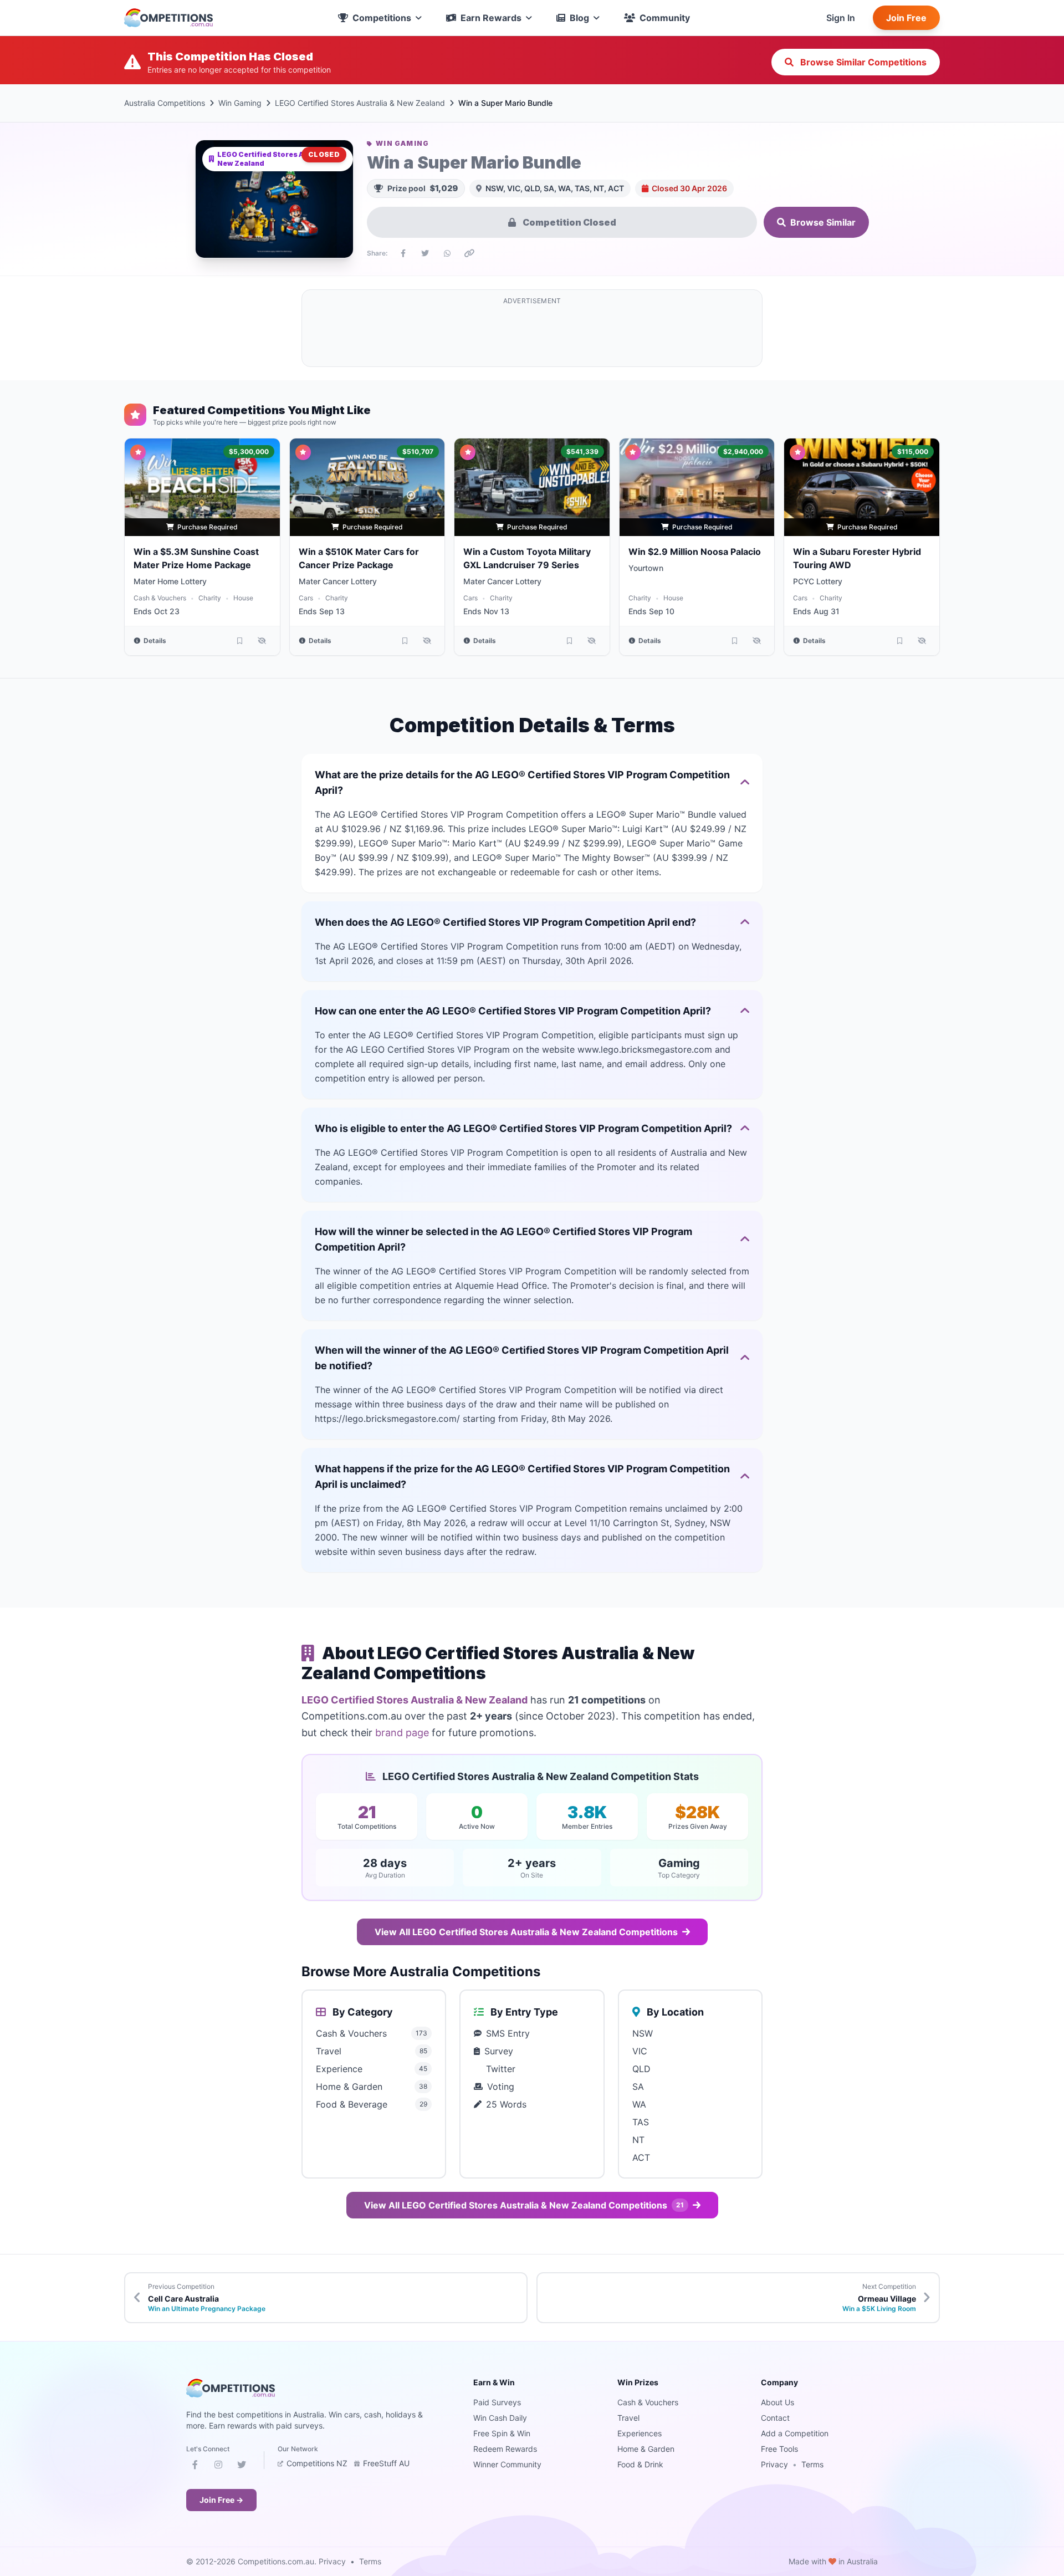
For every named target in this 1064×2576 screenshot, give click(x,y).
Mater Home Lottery (170, 581)
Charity (210, 598)
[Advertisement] (532, 335)
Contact (775, 2418)
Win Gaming (240, 103)
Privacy (774, 2464)
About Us (777, 2402)
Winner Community (507, 2464)
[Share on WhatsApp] (447, 253)
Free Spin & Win (502, 2433)
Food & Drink (640, 2464)
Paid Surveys (497, 2402)
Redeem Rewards (505, 2449)
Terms (812, 2464)
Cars (306, 598)
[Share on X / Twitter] (425, 253)
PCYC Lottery (818, 581)
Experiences (640, 2433)
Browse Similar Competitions (862, 62)
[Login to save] (240, 641)
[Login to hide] (262, 641)
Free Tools (779, 2449)
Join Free (906, 18)
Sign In (841, 18)
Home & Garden (646, 2449)
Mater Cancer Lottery (338, 581)
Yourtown (646, 568)
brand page (402, 1733)
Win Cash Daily (500, 2418)
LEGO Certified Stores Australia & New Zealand (360, 103)
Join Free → (221, 2500)
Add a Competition (795, 2433)
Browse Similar (823, 222)
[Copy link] (469, 253)
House (243, 598)
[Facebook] (195, 2467)
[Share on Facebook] (403, 253)
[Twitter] (242, 2467)
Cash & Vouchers (160, 598)
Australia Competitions (165, 103)
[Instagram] (218, 2467)
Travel (628, 2418)
